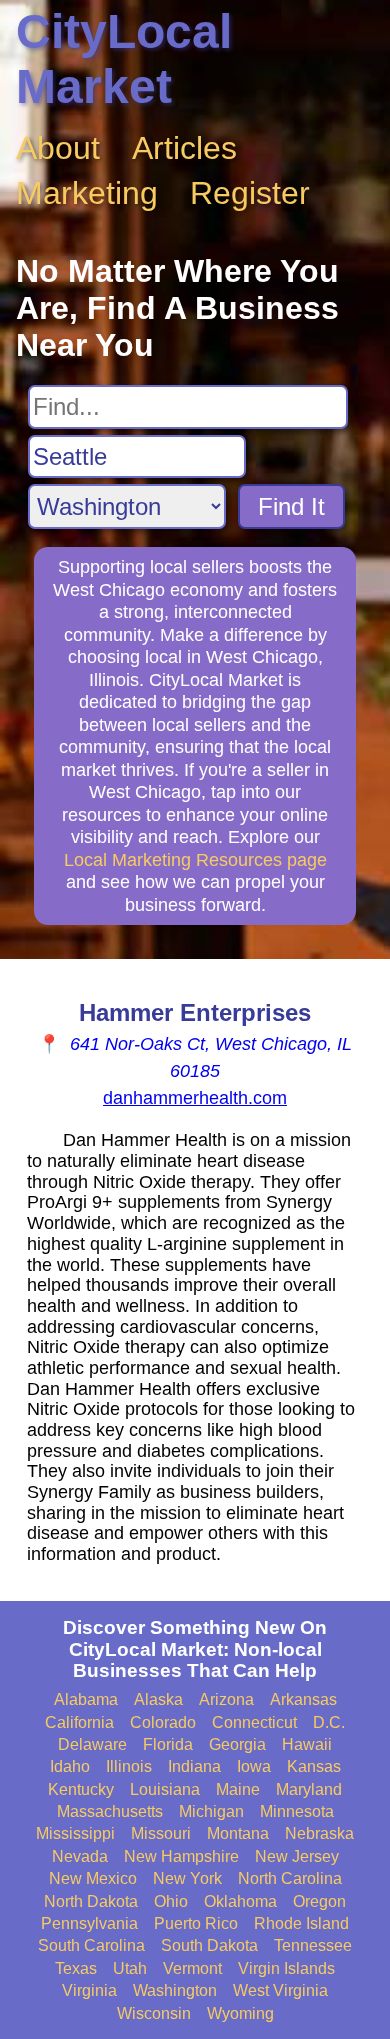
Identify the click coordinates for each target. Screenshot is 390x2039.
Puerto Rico (196, 1923)
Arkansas (303, 1699)
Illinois (129, 1766)
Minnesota (297, 1811)
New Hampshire (181, 1856)
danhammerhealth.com (195, 1098)
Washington (175, 1990)
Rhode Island (301, 1923)
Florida (168, 1744)
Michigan (211, 1811)
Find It (291, 506)
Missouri (161, 1833)
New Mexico (93, 1878)
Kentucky (81, 1789)
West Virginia (280, 1990)
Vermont (192, 1968)
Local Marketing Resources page (195, 860)
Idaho (70, 1766)
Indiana (194, 1766)
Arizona (226, 1699)
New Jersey (297, 1856)
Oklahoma (240, 1901)
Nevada (80, 1856)
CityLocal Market (124, 59)
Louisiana (165, 1789)
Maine (238, 1789)
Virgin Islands (286, 1968)
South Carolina (91, 1945)
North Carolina (290, 1878)
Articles (184, 148)
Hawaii (307, 1744)
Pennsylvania (89, 1923)
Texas (76, 1968)
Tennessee (313, 1945)
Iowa (254, 1766)
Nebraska (319, 1833)
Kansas (314, 1766)
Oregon (319, 1901)
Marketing (87, 193)
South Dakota (209, 1945)
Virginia (89, 1990)
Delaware (92, 1744)
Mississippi (75, 1833)
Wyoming (240, 2013)
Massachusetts (110, 1811)
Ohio (171, 1901)
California (79, 1722)
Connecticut (254, 1722)
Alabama (86, 1699)
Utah (130, 1968)
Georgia (237, 1744)
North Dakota (91, 1901)
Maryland (309, 1789)
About (58, 148)
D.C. (329, 1722)
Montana (238, 1833)
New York (187, 1878)
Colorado (163, 1722)
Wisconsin (154, 2013)
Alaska (158, 1699)
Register (250, 193)
